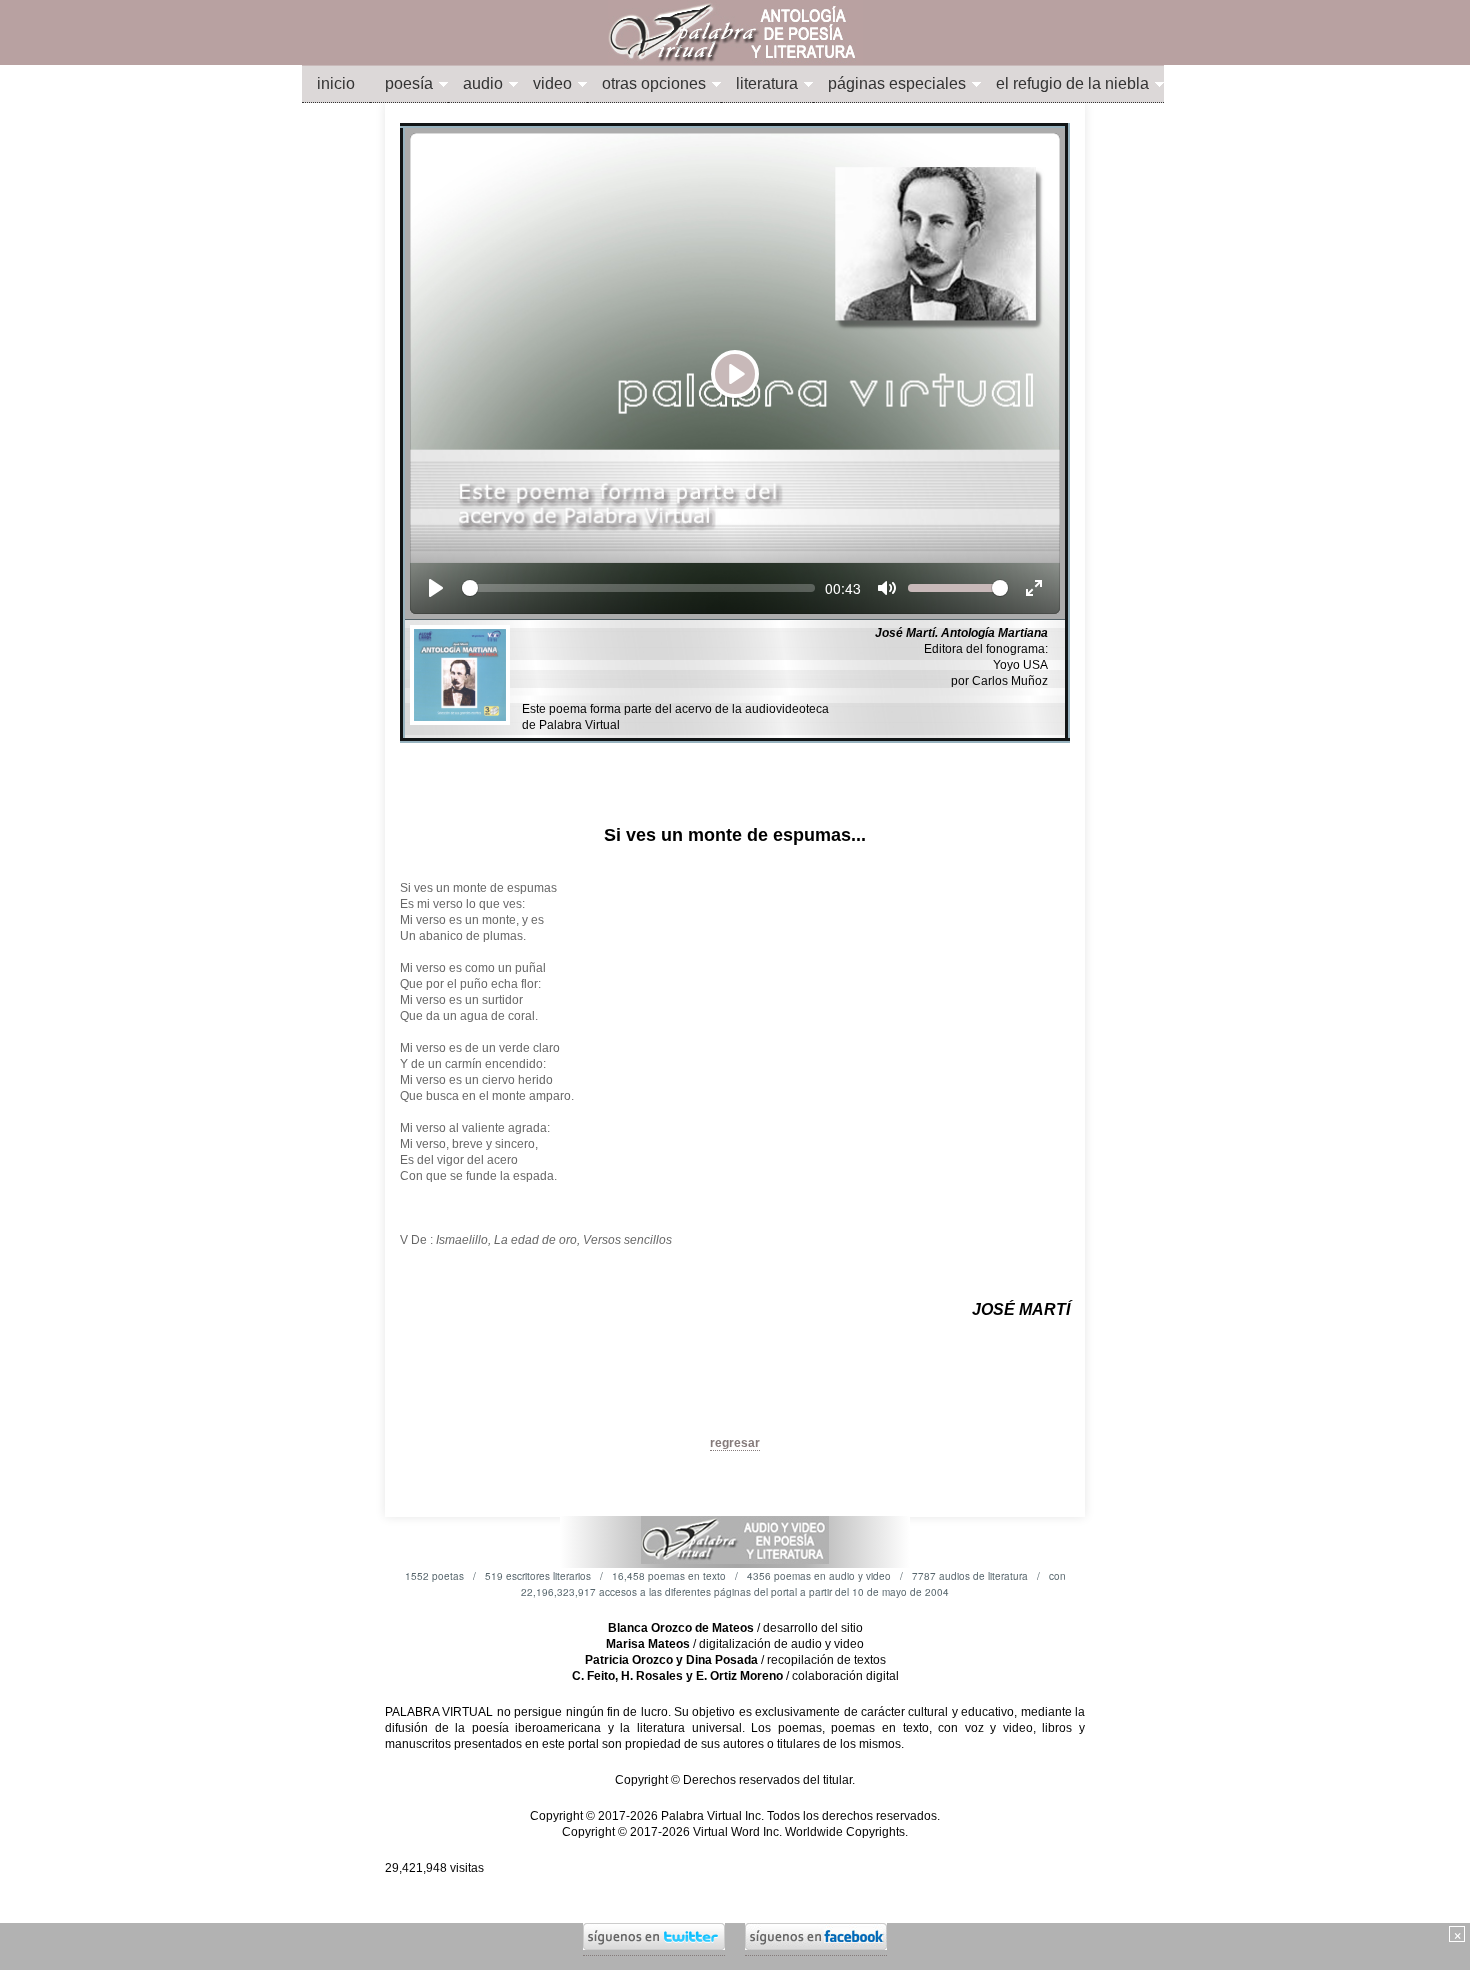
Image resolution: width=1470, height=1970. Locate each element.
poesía (409, 83)
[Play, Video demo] (436, 588)
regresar (735, 1443)
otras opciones (654, 83)
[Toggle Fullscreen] (1034, 588)
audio (483, 83)
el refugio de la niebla (1072, 83)
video (552, 83)
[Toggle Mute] (887, 588)
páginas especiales (897, 83)
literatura (767, 83)
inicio (336, 83)
